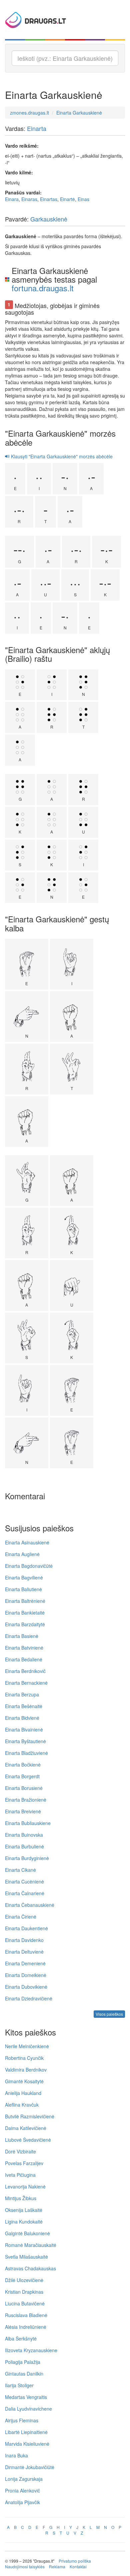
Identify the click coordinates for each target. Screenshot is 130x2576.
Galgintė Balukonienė (27, 2233)
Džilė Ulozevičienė (24, 2280)
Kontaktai (78, 2566)
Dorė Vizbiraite (20, 2151)
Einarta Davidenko (24, 1940)
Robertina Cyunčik (24, 2058)
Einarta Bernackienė (26, 1683)
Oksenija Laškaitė (24, 2210)
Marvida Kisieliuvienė (27, 2444)
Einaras (29, 199)
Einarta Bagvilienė (24, 1577)
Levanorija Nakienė (25, 2186)
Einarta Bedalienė (24, 1659)
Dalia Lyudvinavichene (28, 2409)
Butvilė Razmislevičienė (30, 2116)
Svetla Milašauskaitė (26, 2257)
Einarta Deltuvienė (24, 1952)
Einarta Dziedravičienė (29, 1998)
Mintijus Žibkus (21, 2198)
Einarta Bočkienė (23, 1765)
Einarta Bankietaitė (25, 1613)
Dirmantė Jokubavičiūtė (30, 2467)
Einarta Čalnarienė (25, 1893)
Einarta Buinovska (24, 1835)
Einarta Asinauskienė (27, 1542)
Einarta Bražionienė (26, 1800)
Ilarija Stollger (19, 2385)
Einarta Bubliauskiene (28, 1823)
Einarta (37, 128)
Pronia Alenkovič (22, 2490)
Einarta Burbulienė (24, 1846)
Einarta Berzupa (22, 1694)
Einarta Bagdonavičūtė (29, 1566)
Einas (83, 199)
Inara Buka (16, 2455)
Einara (12, 199)
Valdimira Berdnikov (26, 2070)
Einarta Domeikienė (26, 1975)
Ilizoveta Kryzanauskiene (31, 2350)
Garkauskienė (49, 219)
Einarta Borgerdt (22, 1776)
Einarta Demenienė (25, 1963)
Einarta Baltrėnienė (25, 1601)
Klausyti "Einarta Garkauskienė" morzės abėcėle (61, 456)
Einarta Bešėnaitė (24, 1706)
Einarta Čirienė (21, 1917)
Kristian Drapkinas (24, 2292)
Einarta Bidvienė (22, 1718)
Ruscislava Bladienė (26, 2315)
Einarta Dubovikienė (26, 1987)
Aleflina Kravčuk (22, 2105)
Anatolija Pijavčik (22, 2502)
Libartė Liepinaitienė (26, 2432)
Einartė (67, 199)
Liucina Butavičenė (25, 2303)
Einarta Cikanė (20, 1870)
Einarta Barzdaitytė (25, 1624)
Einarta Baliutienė (23, 1589)
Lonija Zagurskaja (24, 2479)
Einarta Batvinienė (24, 1648)
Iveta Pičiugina (20, 2175)
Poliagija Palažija (23, 2362)
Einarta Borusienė (24, 1788)
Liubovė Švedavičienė (28, 2140)
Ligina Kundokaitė (24, 2222)
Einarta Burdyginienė (27, 1858)
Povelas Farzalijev (24, 2163)
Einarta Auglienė (22, 1554)
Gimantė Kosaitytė (24, 2081)
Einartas (49, 199)
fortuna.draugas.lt (43, 288)
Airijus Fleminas (22, 2420)
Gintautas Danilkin (24, 2374)
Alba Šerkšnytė (21, 2338)
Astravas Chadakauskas (30, 2268)
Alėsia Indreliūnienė (26, 2327)
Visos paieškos (109, 2014)
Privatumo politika (75, 2561)
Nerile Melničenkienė (27, 2046)
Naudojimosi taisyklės (25, 2566)
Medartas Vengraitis (26, 2397)
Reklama (57, 2566)
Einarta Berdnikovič (25, 1671)
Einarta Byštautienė (25, 1741)
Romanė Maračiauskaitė (31, 2245)
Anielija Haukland (23, 2093)
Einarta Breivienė (23, 1811)
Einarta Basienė (22, 1636)
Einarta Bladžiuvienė (26, 1753)
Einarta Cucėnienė (24, 1881)
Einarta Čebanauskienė (30, 1905)
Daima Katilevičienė (26, 2128)
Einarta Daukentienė (26, 1928)
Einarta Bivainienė (24, 1729)
